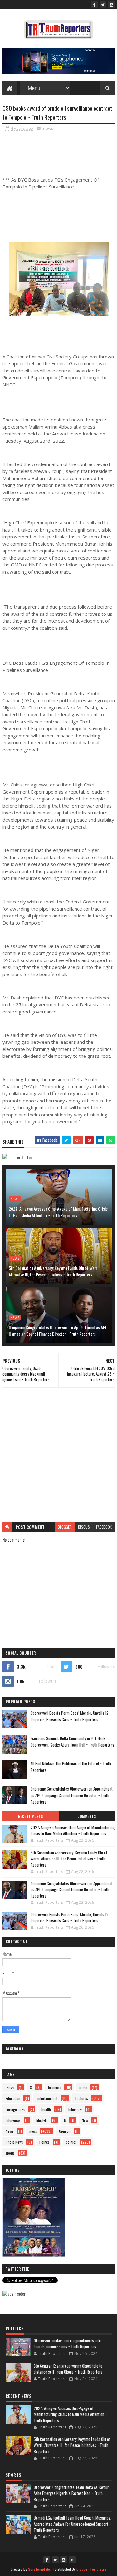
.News (10, 2087)
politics (71, 2142)
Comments (87, 1816)
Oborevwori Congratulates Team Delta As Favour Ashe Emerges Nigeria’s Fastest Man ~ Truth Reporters (71, 2493)
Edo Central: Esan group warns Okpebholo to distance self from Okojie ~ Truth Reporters (68, 2369)
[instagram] (111, 5)
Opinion (65, 2131)
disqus (84, 1527)
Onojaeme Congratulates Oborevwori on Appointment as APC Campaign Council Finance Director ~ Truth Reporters (58, 1330)
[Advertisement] (58, 1455)
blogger (65, 1527)
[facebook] (95, 5)
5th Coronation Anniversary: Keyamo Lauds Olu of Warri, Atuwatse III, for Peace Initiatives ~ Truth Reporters (54, 1271)
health (46, 2109)
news (48, 128)
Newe (10, 2131)
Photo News (14, 2142)
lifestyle (42, 2120)
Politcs (44, 2142)
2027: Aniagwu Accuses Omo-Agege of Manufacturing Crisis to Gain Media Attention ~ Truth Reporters (58, 1212)
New (85, 2120)
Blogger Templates (91, 2569)
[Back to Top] (72, 2560)
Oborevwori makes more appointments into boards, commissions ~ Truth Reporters (67, 2344)
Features (82, 2098)
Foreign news (15, 2109)
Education (13, 2098)
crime (83, 2087)
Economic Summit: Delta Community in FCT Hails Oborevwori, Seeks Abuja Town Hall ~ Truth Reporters (72, 1741)
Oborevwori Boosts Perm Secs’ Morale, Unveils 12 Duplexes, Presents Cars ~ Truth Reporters (70, 1716)
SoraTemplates (40, 2569)
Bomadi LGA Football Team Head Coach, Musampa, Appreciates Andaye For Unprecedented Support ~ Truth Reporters (73, 2524)
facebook (104, 1527)
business (55, 2087)
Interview (75, 2109)
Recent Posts (31, 1816)
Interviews (13, 2120)
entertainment (47, 2098)
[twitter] (103, 5)
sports (10, 2153)
